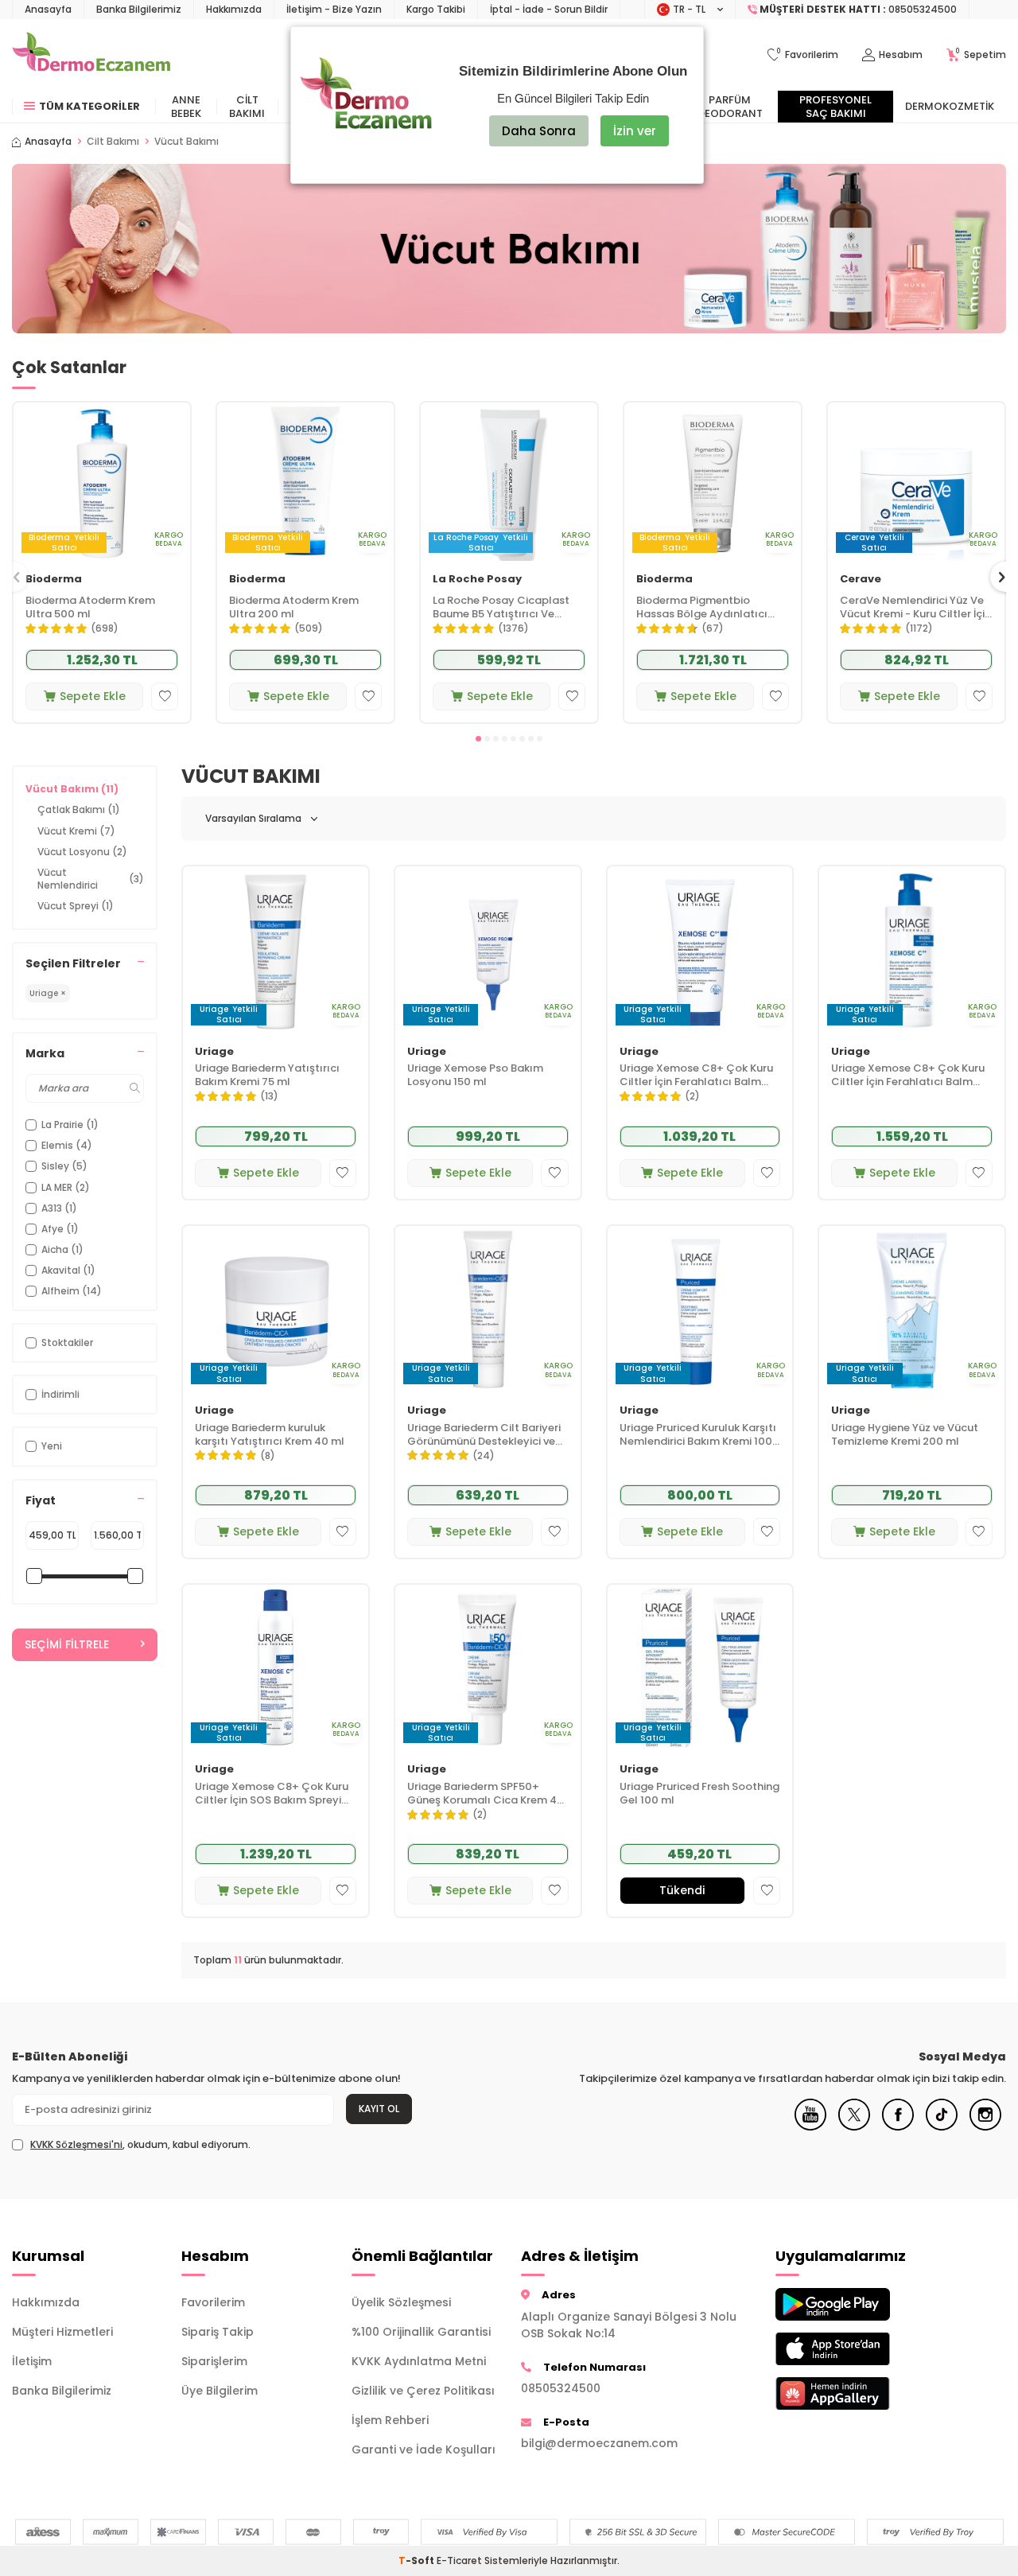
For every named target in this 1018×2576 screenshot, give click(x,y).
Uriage (214, 1052)
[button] (478, 739)
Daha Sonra (539, 131)
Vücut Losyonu (82, 852)
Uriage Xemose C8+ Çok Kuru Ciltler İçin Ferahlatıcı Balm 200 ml (696, 1076)
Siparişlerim (214, 2361)
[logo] (91, 55)
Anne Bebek (186, 107)
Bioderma (54, 580)
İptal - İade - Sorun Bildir (549, 9)
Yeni (52, 1446)
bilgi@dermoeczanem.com (599, 2443)
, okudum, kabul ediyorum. (140, 2145)
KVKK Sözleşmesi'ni (76, 2144)
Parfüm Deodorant (730, 107)
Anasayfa (48, 9)
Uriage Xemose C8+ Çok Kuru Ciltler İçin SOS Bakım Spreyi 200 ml (272, 1794)
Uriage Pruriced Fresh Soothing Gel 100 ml (699, 1794)
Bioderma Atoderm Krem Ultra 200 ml (294, 608)
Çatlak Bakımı (79, 809)
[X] (854, 2127)
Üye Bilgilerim (220, 2391)
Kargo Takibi (436, 9)
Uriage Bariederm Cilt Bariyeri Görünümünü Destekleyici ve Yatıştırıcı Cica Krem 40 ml (484, 1435)
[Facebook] (898, 2127)
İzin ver (635, 131)
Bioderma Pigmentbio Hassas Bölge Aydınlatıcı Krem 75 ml (702, 608)
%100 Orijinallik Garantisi (421, 2332)
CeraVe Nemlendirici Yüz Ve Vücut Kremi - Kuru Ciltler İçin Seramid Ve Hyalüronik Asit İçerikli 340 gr (915, 608)
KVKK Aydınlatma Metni (419, 2361)
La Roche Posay (477, 580)
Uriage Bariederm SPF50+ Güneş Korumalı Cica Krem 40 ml (486, 1794)
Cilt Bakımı (247, 107)
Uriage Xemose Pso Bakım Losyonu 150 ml (475, 1076)
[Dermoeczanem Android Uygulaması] (848, 2304)
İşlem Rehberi (390, 2420)
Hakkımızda (234, 9)
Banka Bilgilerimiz (139, 9)
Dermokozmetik (950, 106)
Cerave (861, 580)
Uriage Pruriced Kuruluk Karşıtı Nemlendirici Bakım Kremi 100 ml (698, 1435)
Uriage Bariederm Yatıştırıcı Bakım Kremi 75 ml (267, 1076)
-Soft (418, 2560)
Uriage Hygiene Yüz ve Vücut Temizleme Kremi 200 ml (905, 1435)
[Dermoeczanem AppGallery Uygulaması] (848, 2393)
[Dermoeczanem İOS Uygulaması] (848, 2349)
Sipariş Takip (218, 2332)
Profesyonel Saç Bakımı (835, 107)
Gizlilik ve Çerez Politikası (423, 2391)
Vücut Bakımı (72, 789)
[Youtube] (810, 2127)
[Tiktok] (942, 2127)
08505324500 (561, 2388)
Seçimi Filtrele (67, 1644)
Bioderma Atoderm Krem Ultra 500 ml (90, 608)
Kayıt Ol (379, 2109)
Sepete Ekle (93, 696)
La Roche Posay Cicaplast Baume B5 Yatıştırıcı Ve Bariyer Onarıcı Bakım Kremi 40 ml (505, 608)
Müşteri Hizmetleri (62, 2332)
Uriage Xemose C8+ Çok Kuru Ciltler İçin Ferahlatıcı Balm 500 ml (908, 1076)
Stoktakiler (67, 1342)
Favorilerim (213, 2302)
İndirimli (60, 1394)
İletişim (32, 2361)
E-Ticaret (459, 2560)
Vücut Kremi (76, 831)
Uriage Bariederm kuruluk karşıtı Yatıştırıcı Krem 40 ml (270, 1435)
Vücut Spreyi (76, 906)
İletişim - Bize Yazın (334, 9)
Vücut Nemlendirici (91, 879)
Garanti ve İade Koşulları (424, 2450)
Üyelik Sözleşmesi (401, 2302)
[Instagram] (985, 2127)
